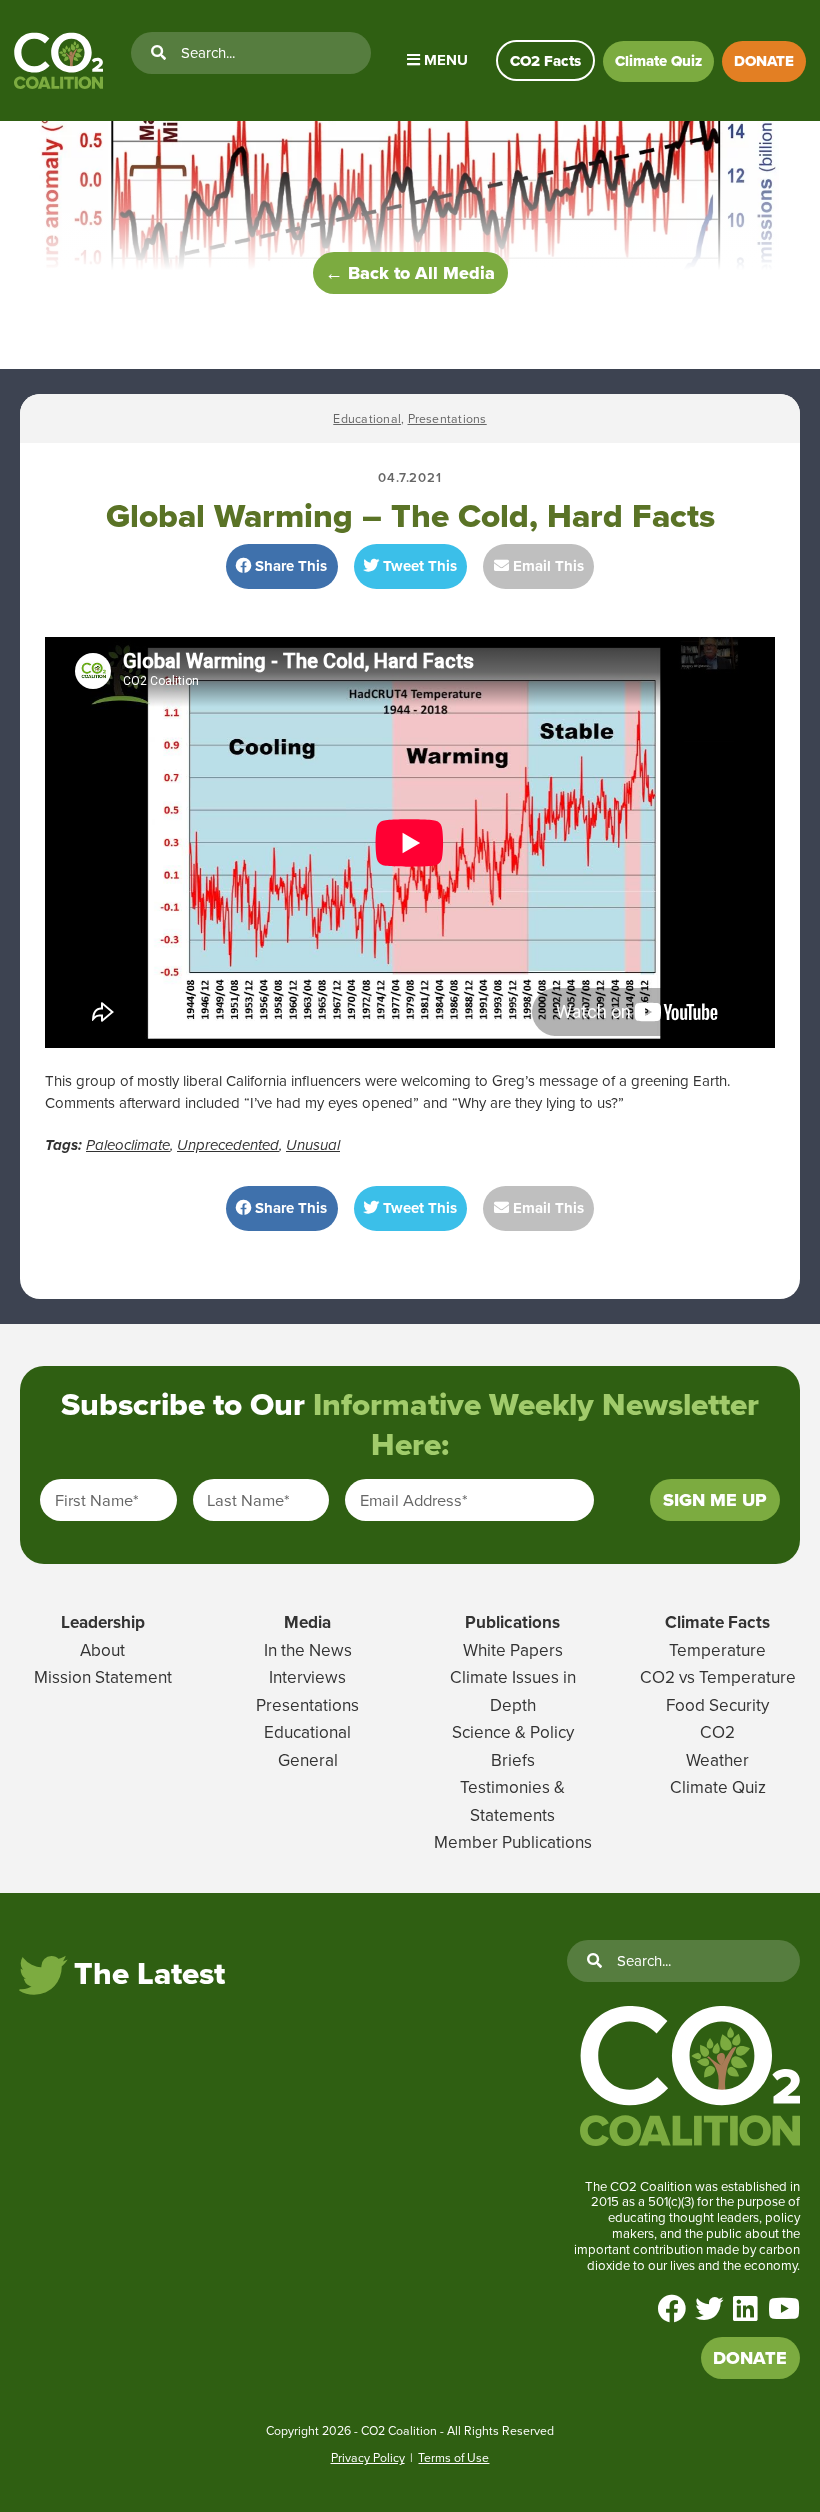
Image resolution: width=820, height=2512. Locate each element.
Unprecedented (228, 1145)
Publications (512, 1622)
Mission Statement (103, 1677)
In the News (308, 1650)
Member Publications (513, 1842)
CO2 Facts (545, 61)
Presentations (447, 418)
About (102, 1650)
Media (307, 1622)
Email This (546, 566)
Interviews (307, 1677)
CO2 (717, 1732)
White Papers (513, 1650)
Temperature (717, 1650)
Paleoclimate (128, 1145)
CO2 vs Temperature (718, 1677)
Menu (444, 60)
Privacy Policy (368, 2457)
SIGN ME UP (715, 1500)
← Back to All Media (410, 273)
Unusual (313, 1145)
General (308, 1760)
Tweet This (418, 566)
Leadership (103, 1622)
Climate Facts (717, 1622)
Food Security (717, 1705)
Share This (289, 566)
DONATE (764, 61)
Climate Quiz (658, 61)
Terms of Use (453, 2457)
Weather (717, 1760)
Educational (367, 418)
